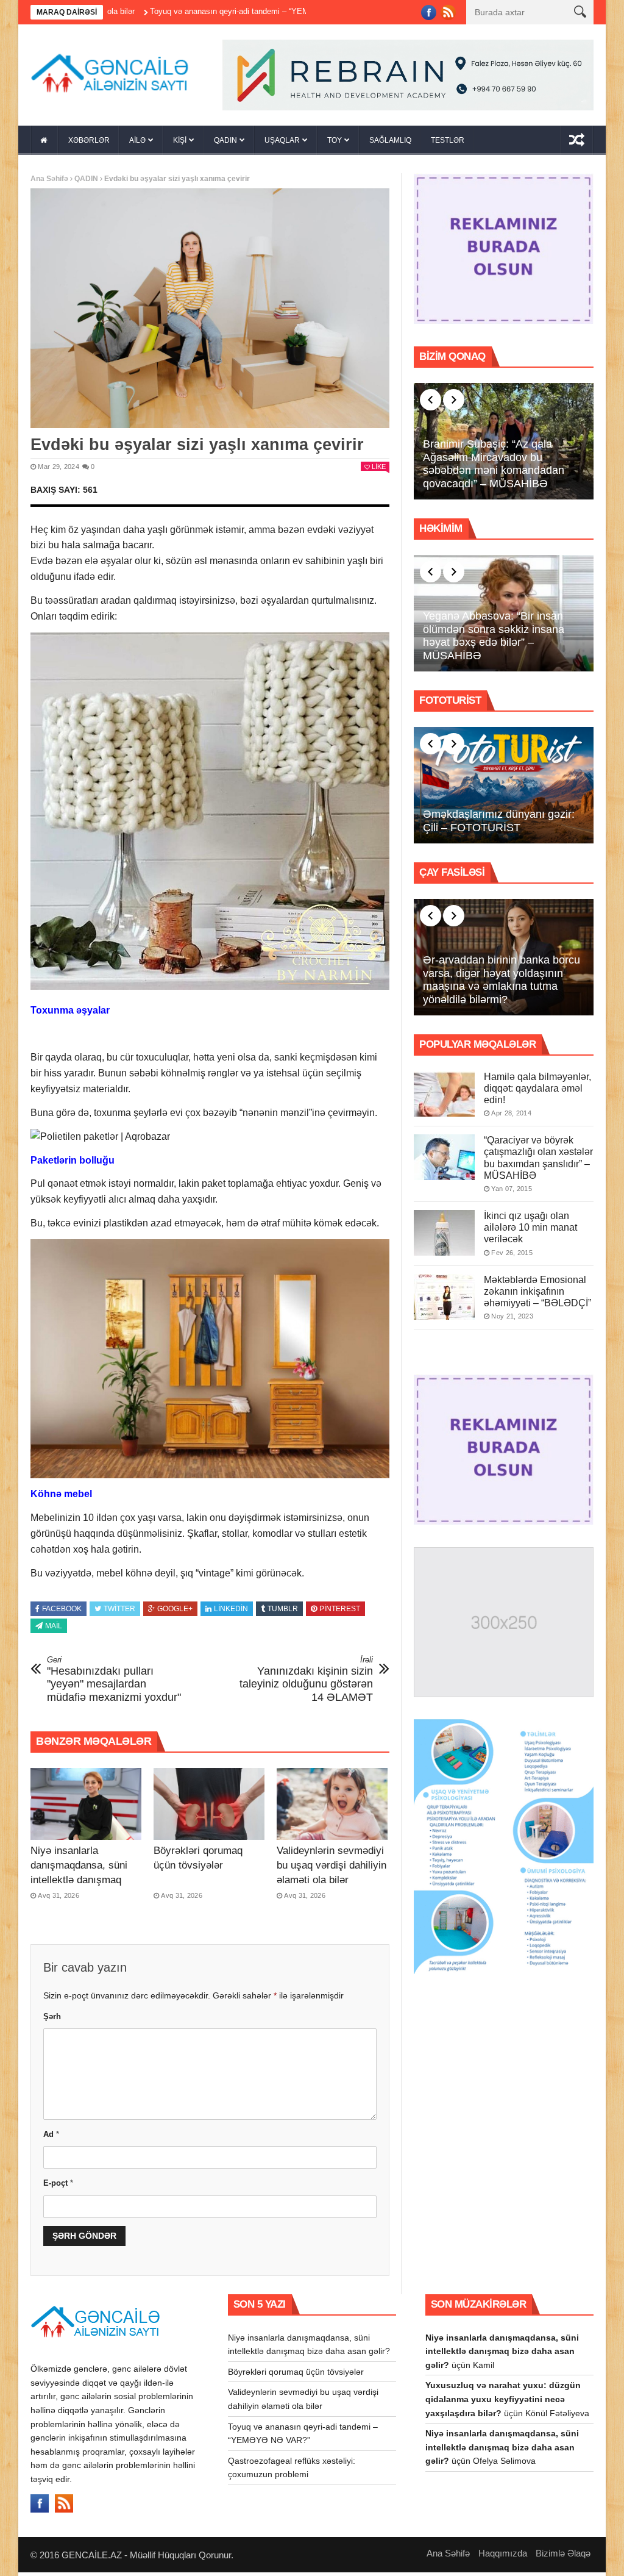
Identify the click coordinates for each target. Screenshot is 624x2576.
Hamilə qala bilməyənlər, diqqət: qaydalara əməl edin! (537, 1091)
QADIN (225, 144)
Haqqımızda (503, 2556)
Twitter (119, 1612)
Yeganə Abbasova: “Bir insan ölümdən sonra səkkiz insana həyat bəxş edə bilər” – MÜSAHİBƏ (494, 639)
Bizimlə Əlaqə (563, 2556)
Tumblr (283, 1612)
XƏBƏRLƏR (89, 144)
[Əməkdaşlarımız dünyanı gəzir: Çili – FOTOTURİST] (504, 789)
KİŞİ (180, 144)
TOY (335, 144)
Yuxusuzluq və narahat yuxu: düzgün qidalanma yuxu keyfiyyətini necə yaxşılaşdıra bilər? (503, 2402)
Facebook (62, 1612)
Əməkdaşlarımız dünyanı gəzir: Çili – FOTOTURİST (499, 825)
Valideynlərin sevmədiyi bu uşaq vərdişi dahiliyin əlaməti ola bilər (331, 1868)
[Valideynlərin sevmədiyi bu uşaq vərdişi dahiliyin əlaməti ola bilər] (332, 1807)
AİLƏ (137, 144)
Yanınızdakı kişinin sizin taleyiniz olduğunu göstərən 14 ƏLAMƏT (306, 1683)
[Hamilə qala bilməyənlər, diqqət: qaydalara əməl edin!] (444, 1097)
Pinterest (340, 1612)
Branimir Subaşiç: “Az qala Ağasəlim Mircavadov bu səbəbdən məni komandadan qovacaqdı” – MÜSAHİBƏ (494, 467)
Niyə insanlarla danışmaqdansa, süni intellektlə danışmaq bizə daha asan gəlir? (502, 2354)
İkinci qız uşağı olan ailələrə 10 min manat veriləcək (530, 1231)
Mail (54, 1630)
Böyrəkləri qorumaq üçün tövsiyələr (296, 2375)
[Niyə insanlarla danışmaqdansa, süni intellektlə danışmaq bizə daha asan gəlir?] (86, 1807)
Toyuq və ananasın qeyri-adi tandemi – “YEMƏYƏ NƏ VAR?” (174, 11)
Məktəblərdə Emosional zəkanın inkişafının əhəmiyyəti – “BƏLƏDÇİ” (537, 1294)
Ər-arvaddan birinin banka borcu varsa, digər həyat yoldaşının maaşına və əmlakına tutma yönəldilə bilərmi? (502, 983)
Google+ (175, 1612)
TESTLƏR (448, 144)
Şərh (52, 2020)
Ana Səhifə (49, 182)
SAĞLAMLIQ (390, 144)
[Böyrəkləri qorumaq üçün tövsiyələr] (209, 1807)
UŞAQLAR (282, 144)
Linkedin (231, 1612)
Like (379, 470)
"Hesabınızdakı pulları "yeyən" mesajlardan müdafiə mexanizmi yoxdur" (114, 1683)
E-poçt (58, 2187)
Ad (51, 2138)
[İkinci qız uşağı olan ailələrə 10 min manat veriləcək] (444, 1236)
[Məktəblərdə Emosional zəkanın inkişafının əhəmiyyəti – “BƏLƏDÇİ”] (444, 1300)
